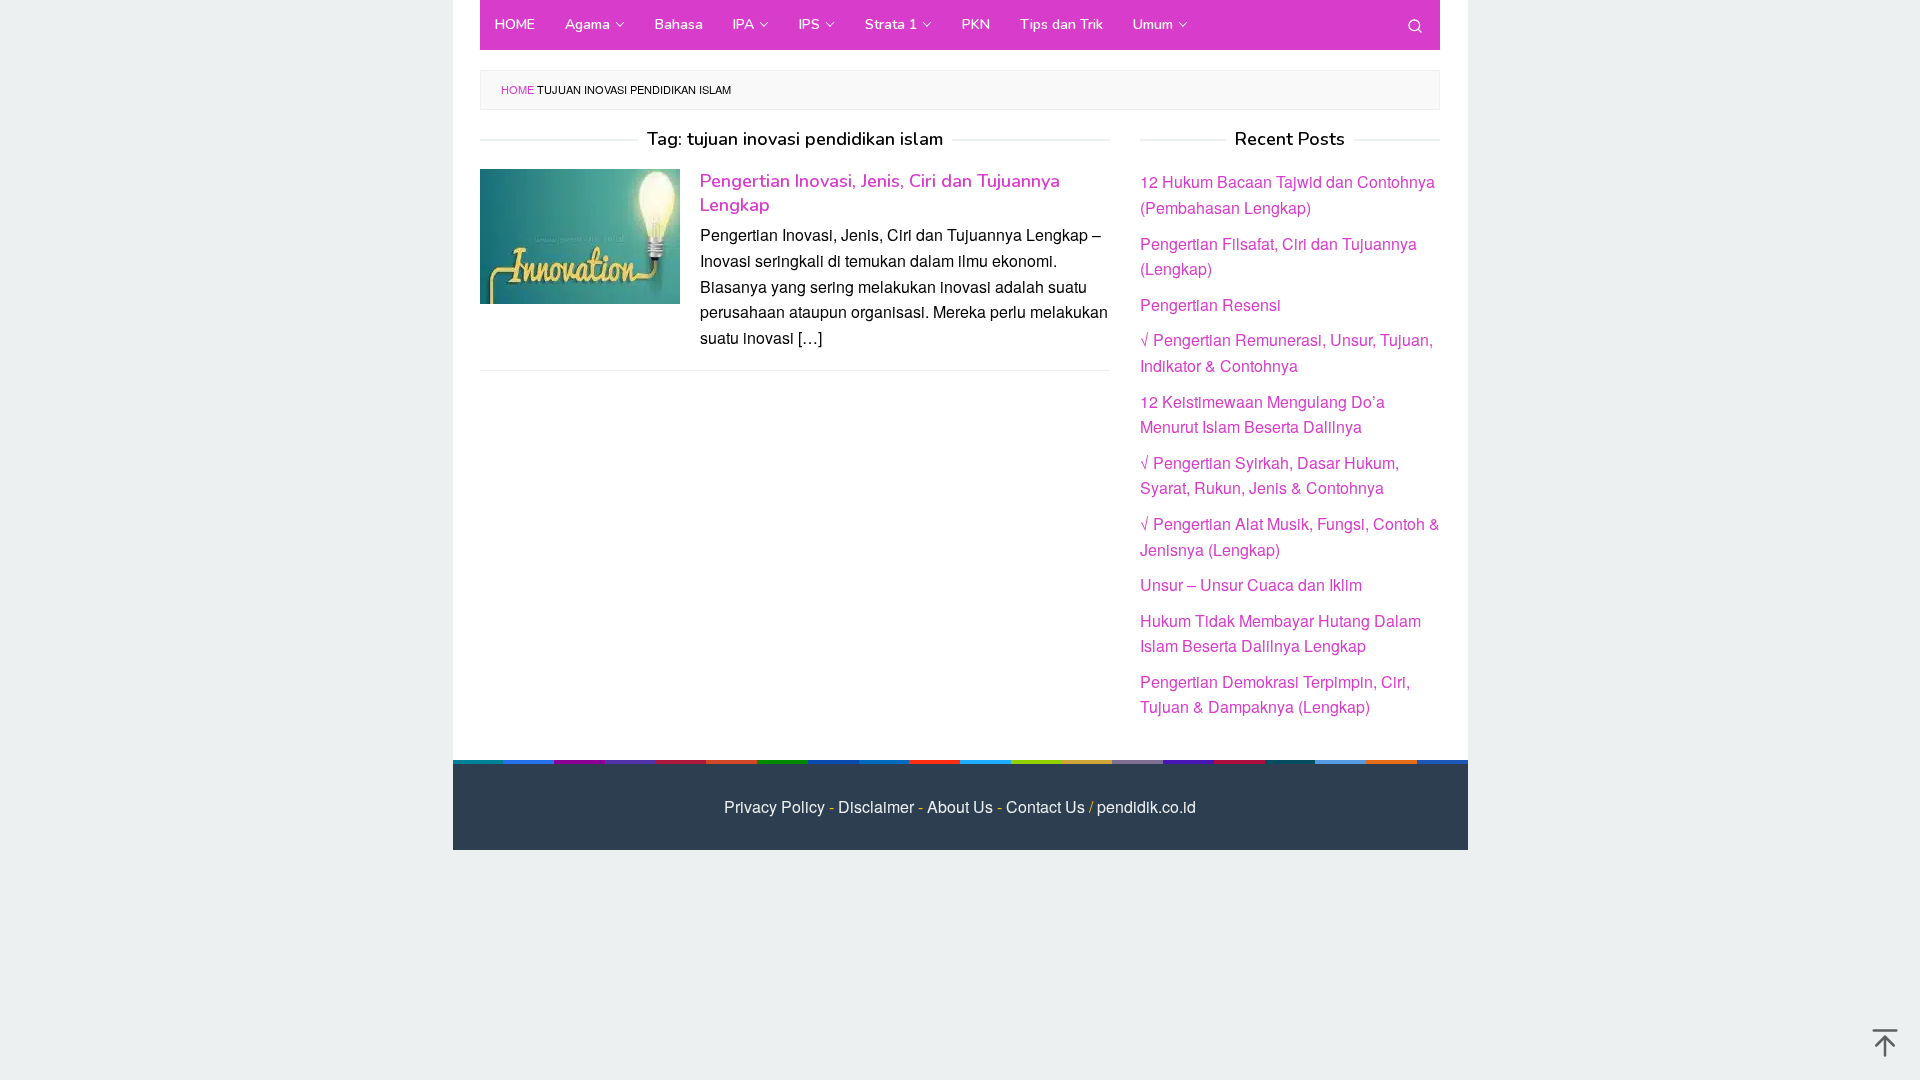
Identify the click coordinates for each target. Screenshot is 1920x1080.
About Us (960, 806)
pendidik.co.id (1146, 806)
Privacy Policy (774, 806)
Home (517, 89)
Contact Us (1045, 806)
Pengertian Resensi (1210, 304)
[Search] (1415, 25)
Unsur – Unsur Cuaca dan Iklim (1251, 584)
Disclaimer (876, 806)
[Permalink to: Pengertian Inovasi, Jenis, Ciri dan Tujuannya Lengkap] (580, 234)
